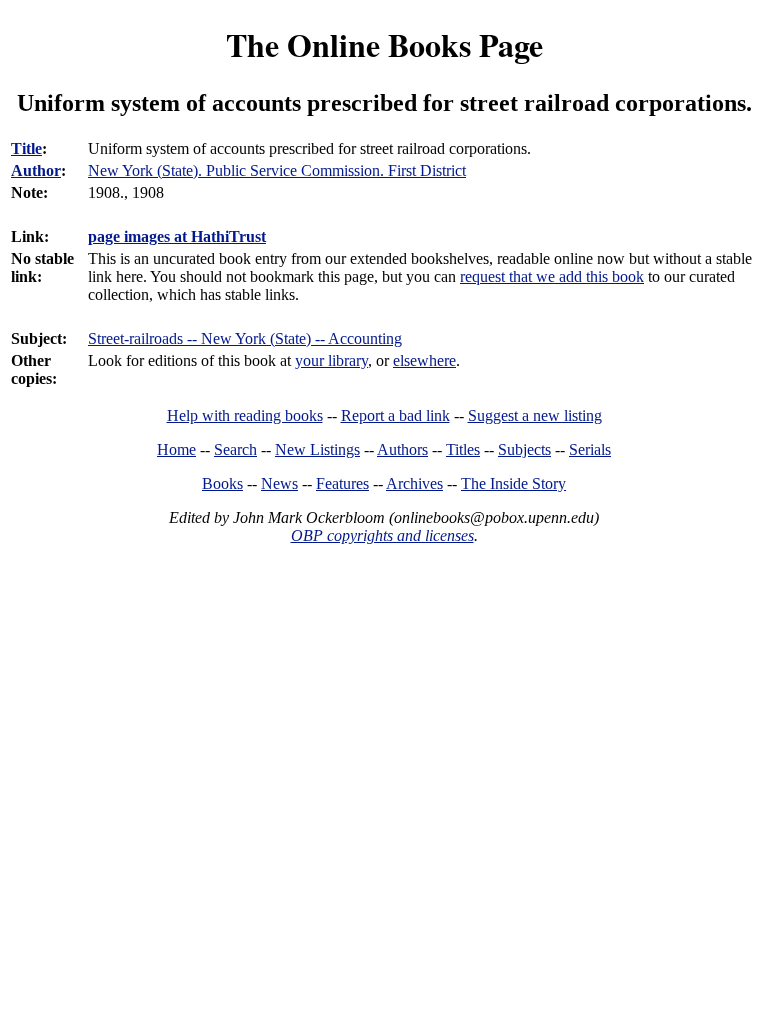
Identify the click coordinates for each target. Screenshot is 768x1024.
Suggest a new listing (535, 415)
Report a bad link (395, 415)
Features (342, 483)
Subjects (524, 449)
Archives (414, 483)
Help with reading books (245, 415)
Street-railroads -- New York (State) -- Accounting (245, 338)
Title (26, 148)
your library (331, 360)
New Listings (317, 449)
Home (176, 449)
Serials (590, 449)
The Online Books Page (384, 44)
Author (36, 170)
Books (222, 483)
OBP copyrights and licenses (382, 535)
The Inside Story (513, 483)
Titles (463, 449)
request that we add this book (552, 276)
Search (235, 449)
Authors (402, 449)
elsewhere (424, 360)
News (279, 483)
